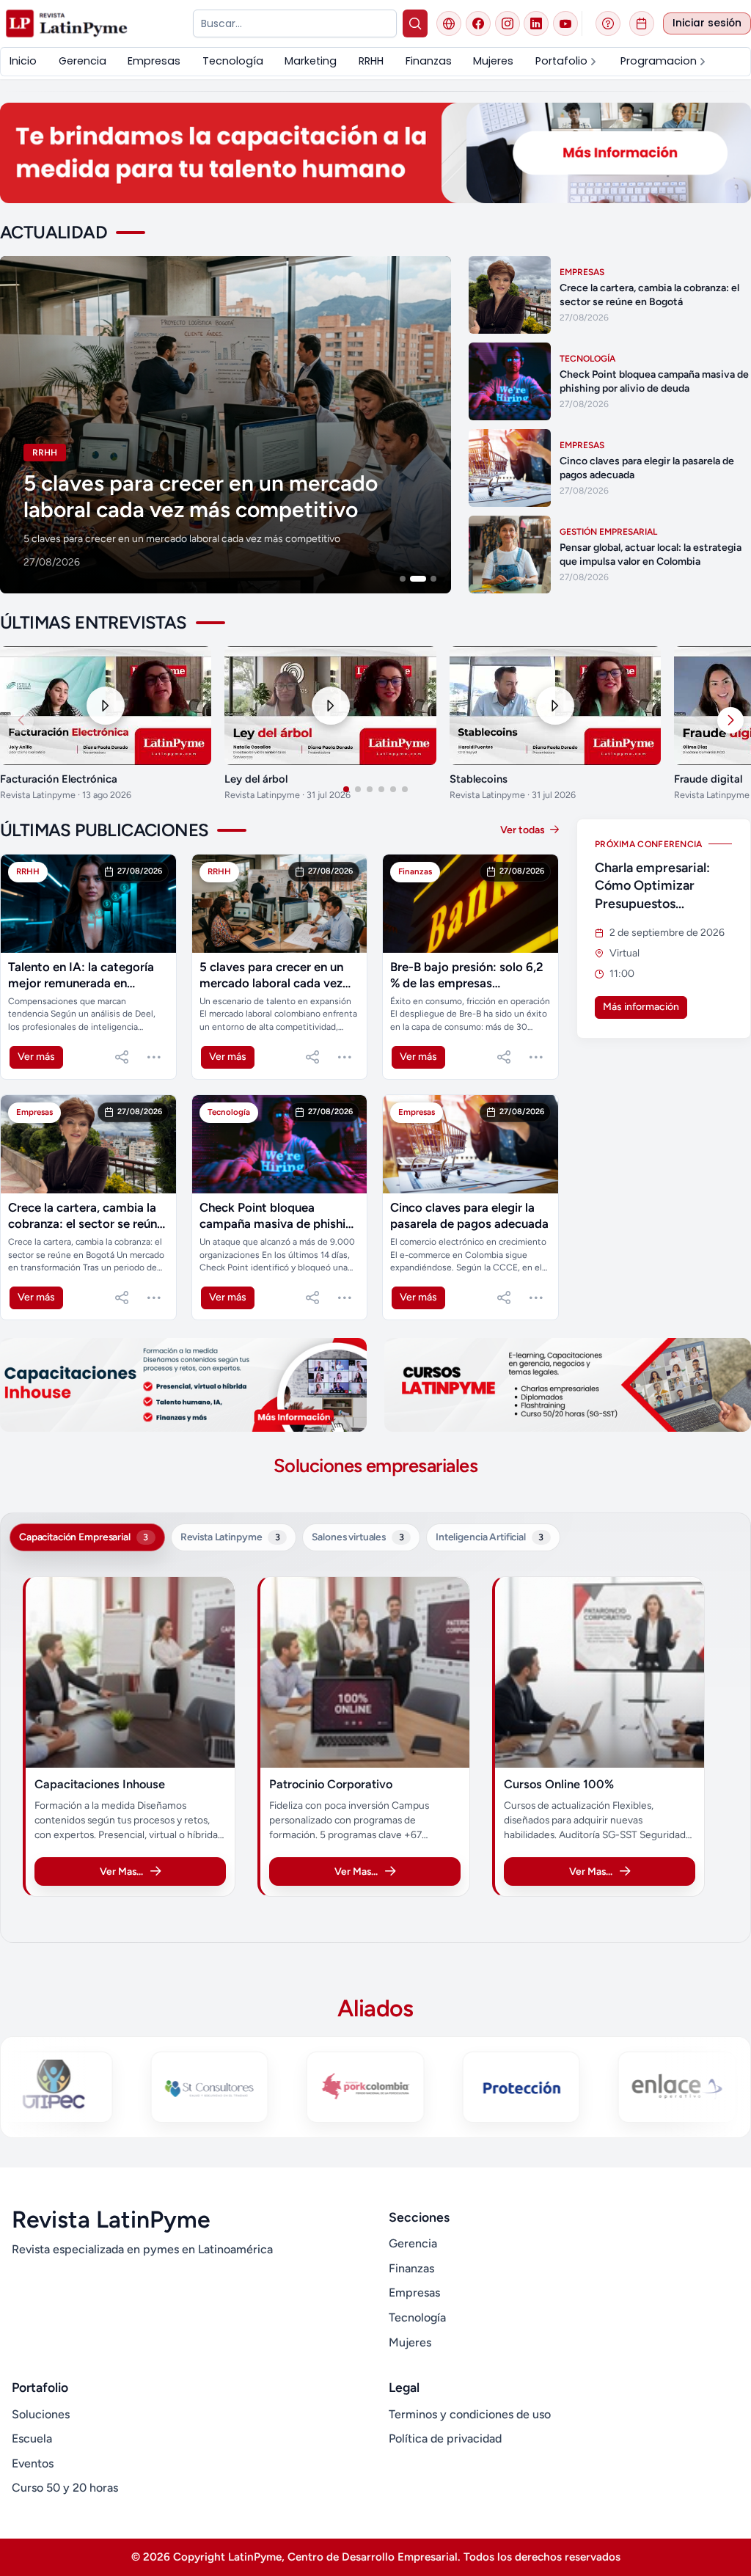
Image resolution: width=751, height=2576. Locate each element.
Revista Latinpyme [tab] (230, 1537)
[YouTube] (565, 23)
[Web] (449, 23)
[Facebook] (478, 23)
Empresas (414, 2293)
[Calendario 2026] (642, 23)
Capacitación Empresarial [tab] (84, 1537)
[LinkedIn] (536, 23)
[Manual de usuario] (608, 23)
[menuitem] (23, 61)
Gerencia (413, 2243)
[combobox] (294, 23)
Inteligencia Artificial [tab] (490, 1537)
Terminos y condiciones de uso (470, 2414)
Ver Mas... (121, 1871)
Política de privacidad (445, 2438)
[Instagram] (508, 23)
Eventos (33, 2463)
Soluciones (41, 2414)
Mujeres (410, 2342)
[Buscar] (415, 23)
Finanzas (411, 2268)
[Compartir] (122, 1057)
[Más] (154, 1057)
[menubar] (375, 61)
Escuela (32, 2438)
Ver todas (524, 830)
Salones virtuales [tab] (358, 1537)
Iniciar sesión (707, 23)
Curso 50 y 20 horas (65, 2488)
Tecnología (417, 2317)
